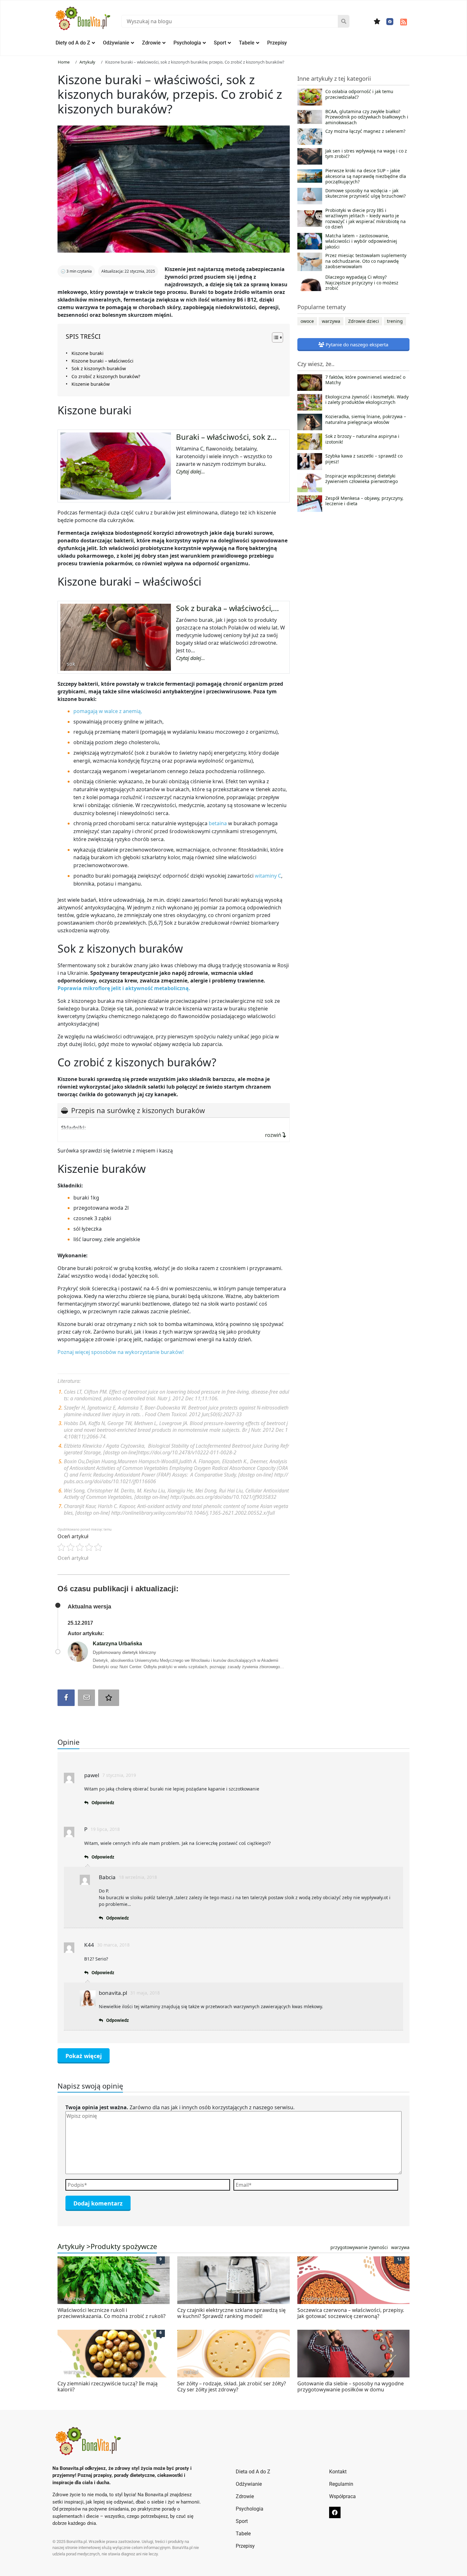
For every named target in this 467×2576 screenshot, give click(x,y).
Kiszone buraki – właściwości (102, 361)
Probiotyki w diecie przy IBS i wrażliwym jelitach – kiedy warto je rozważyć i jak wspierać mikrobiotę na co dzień (365, 219)
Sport (220, 43)
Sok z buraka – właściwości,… (227, 608)
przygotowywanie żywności (359, 2247)
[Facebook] (390, 22)
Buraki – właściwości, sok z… (226, 437)
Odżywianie (116, 43)
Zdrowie (151, 43)
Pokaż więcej (84, 2056)
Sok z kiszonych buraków (99, 368)
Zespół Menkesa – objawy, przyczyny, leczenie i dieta (364, 501)
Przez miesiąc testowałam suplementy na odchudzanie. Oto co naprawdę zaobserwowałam (366, 261)
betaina (218, 823)
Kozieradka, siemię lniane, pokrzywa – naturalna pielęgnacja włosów (366, 419)
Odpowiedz (103, 1803)
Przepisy (277, 43)
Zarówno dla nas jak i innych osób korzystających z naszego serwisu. (180, 2107)
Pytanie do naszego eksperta (356, 344)
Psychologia (187, 43)
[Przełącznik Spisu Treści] (274, 337)
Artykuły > (74, 2246)
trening (395, 321)
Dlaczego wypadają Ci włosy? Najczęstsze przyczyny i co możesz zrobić (362, 283)
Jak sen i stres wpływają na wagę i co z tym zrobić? (366, 154)
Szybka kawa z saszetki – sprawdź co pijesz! (364, 459)
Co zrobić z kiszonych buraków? (106, 376)
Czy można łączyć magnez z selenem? (365, 131)
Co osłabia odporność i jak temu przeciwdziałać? (359, 94)
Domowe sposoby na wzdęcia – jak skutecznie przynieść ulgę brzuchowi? (365, 194)
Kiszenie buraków (91, 384)
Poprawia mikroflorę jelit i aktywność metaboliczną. (124, 988)
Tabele (247, 43)
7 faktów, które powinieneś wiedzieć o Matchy (365, 380)
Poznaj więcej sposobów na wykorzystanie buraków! (121, 1352)
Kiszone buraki (88, 353)
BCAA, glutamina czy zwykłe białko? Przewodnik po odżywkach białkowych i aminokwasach (367, 117)
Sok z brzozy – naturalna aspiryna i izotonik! (362, 439)
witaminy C (268, 876)
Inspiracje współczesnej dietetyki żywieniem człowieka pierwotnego (362, 479)
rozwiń (274, 1135)
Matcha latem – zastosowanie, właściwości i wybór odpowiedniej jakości (361, 241)
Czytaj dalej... (190, 472)
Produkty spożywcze (124, 2246)
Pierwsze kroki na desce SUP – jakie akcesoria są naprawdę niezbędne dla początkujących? (366, 176)
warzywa (331, 321)
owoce (307, 321)
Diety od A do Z (73, 43)
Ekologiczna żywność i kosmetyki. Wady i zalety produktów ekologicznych (367, 400)
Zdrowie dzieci (364, 321)
